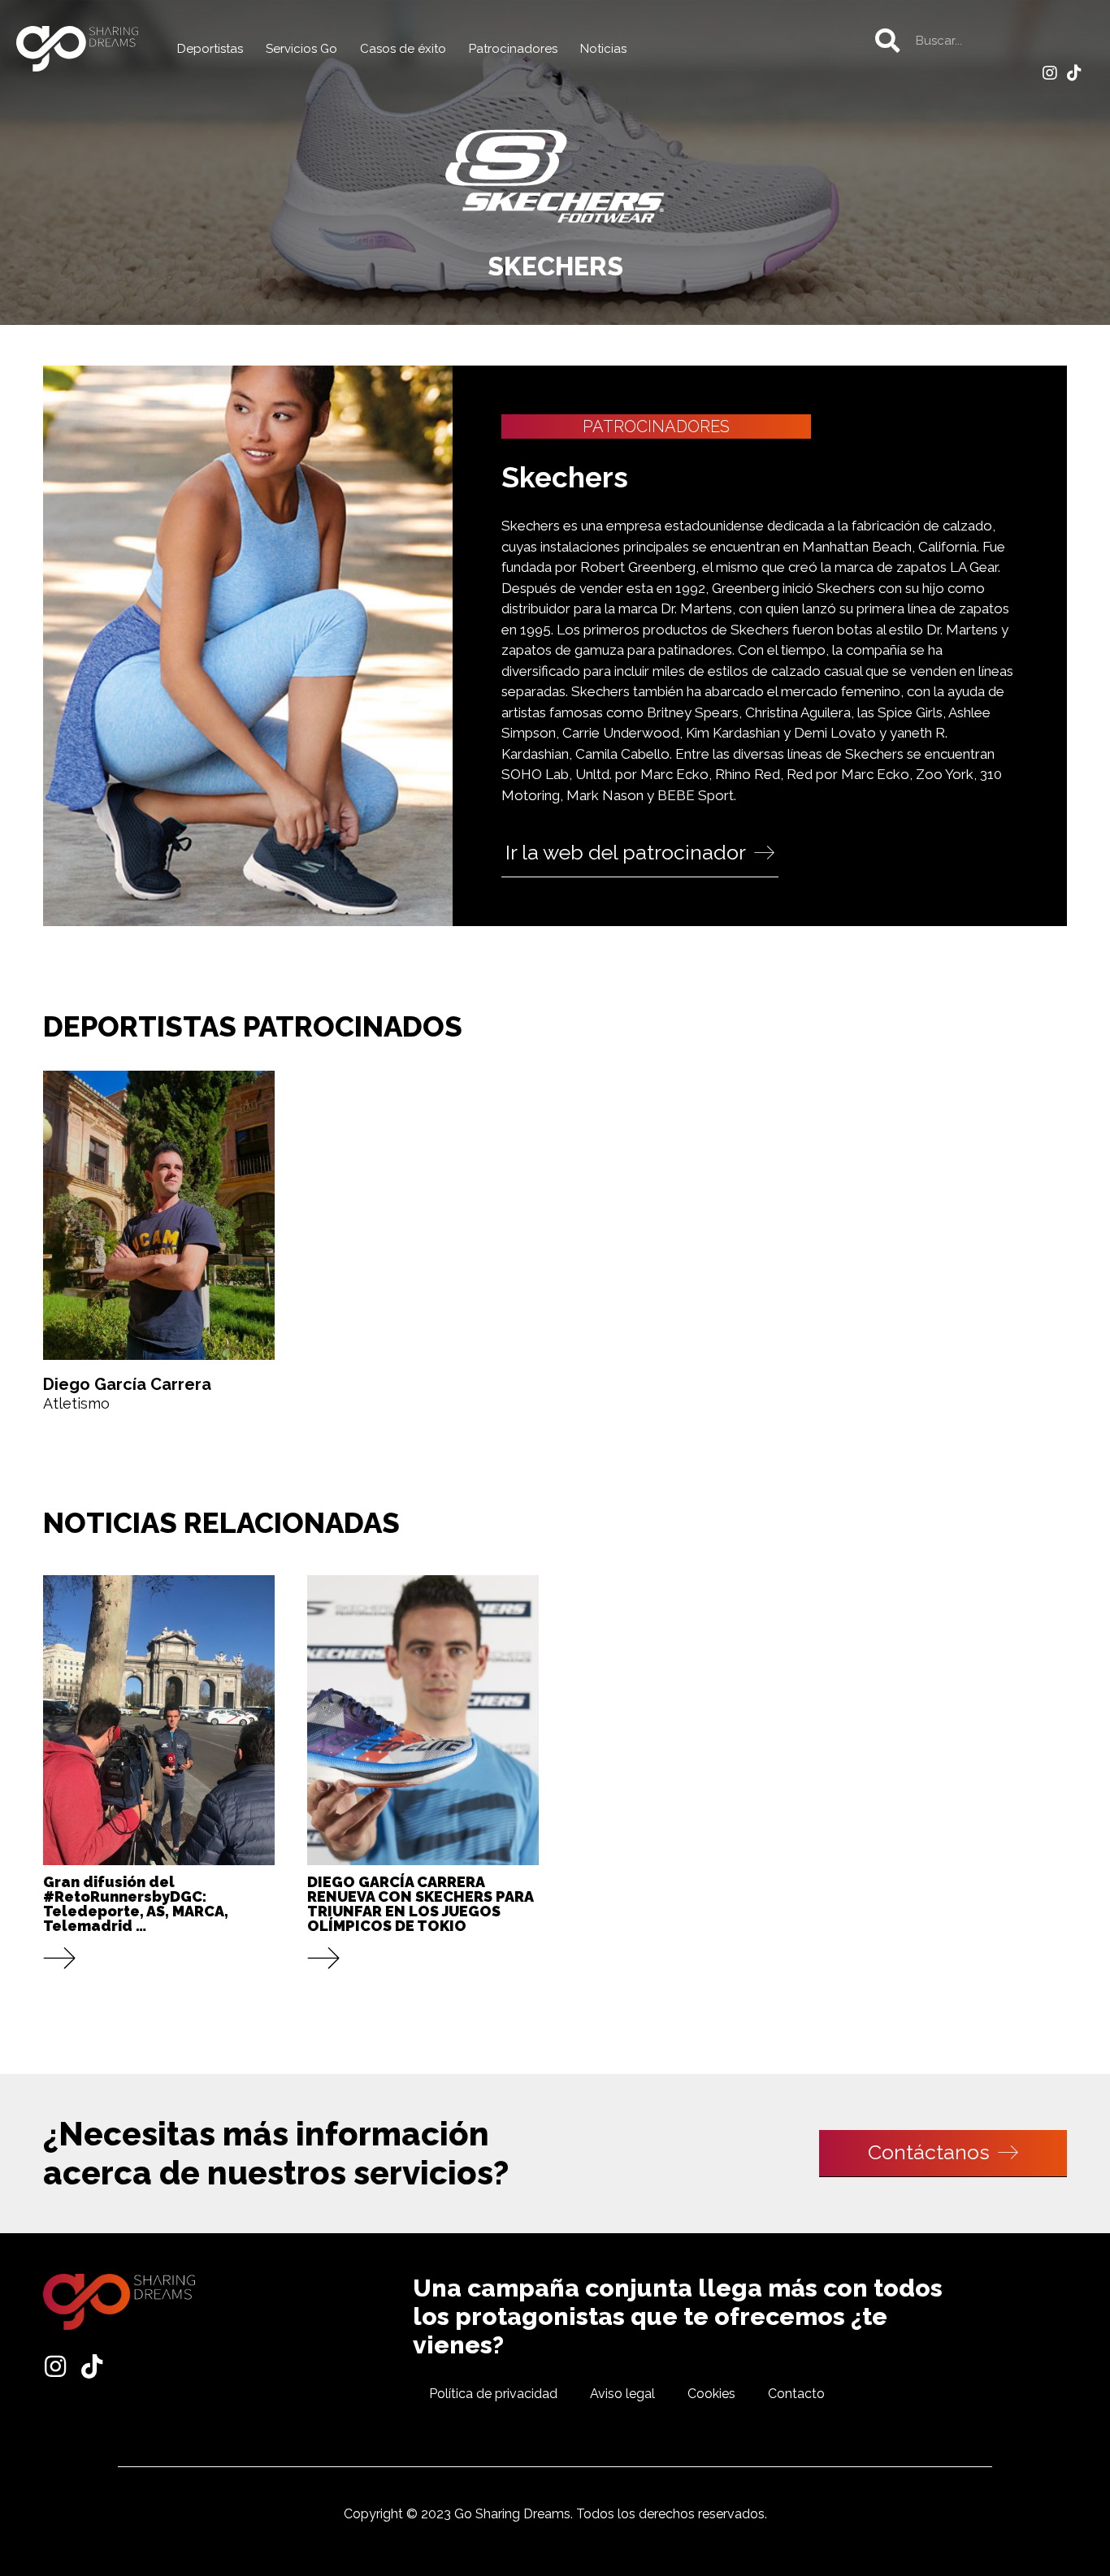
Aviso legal (622, 2394)
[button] (640, 854)
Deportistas (210, 49)
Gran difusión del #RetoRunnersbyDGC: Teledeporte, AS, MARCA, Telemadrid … (136, 1904)
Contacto (796, 2394)
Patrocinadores (513, 49)
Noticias (603, 49)
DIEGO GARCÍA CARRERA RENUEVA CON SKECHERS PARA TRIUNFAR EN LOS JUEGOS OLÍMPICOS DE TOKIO (420, 1904)
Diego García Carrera (127, 1384)
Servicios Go (301, 49)
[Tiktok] (1074, 73)
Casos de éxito (403, 49)
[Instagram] (1050, 73)
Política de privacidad (493, 2394)
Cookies (711, 2394)
